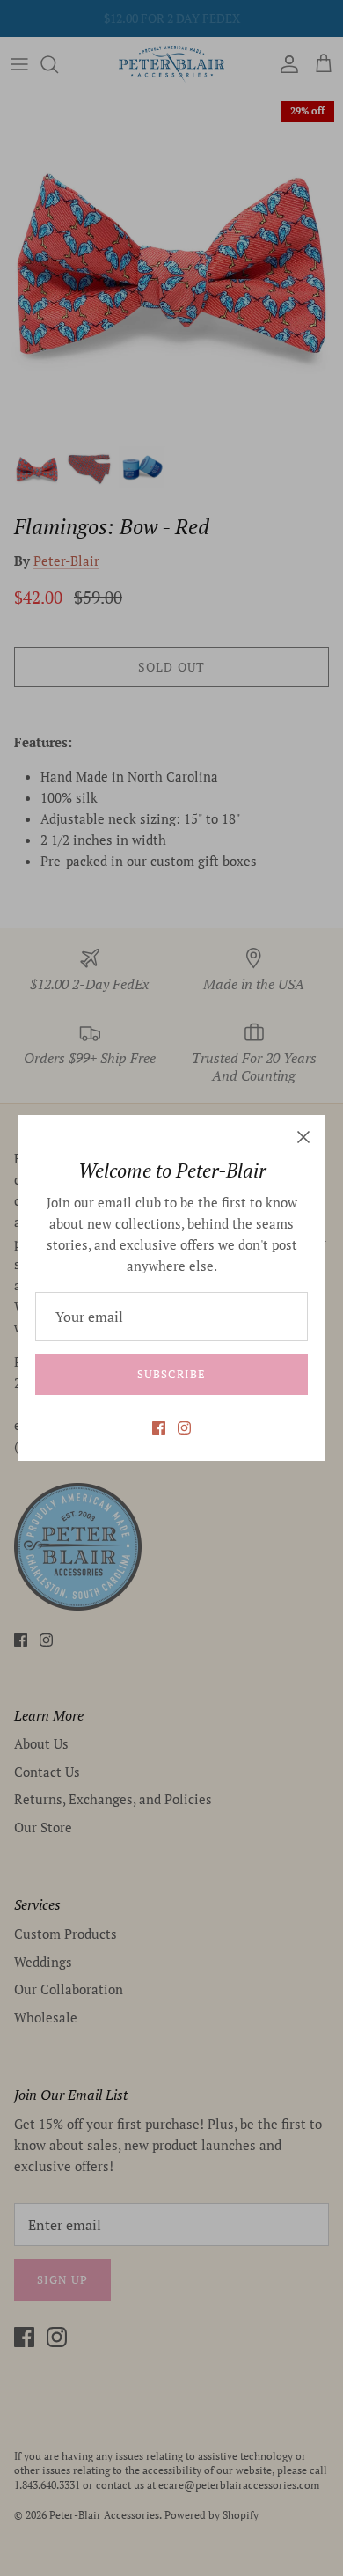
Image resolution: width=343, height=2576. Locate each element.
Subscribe (171, 1374)
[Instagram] (184, 1428)
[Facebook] (159, 1428)
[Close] (303, 1137)
